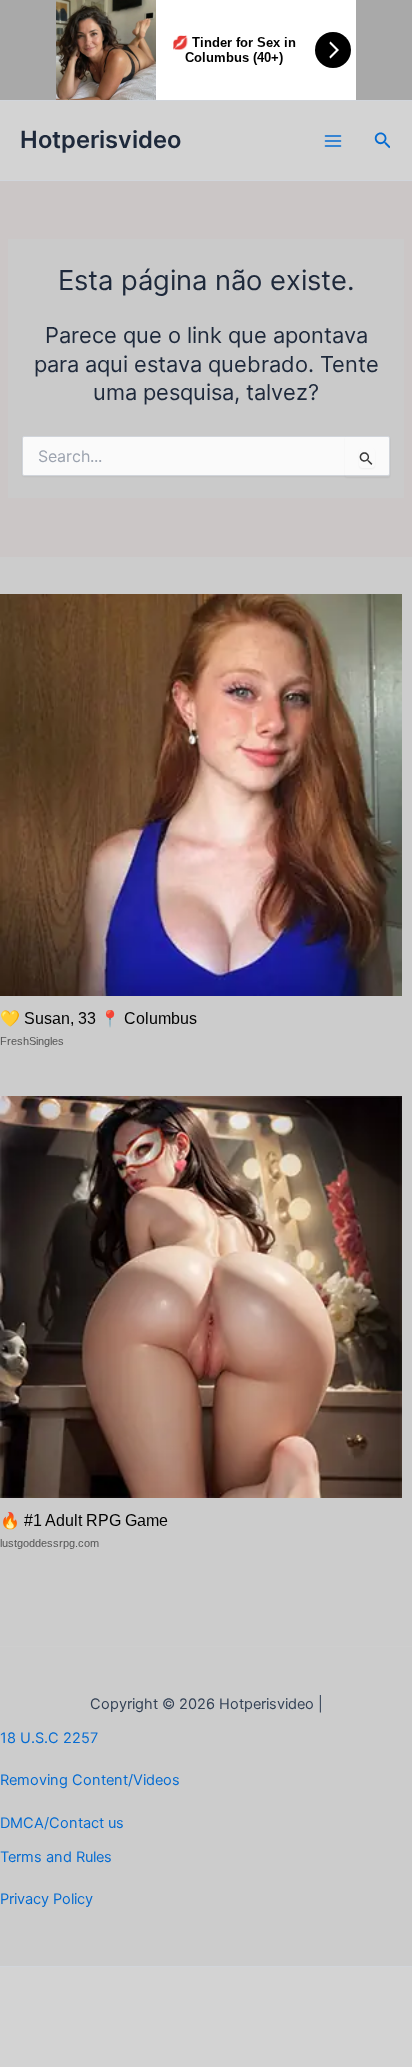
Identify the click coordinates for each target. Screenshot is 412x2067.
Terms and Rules (56, 1857)
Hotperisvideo (100, 139)
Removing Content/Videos (90, 1780)
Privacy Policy (46, 1899)
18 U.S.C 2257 (49, 1738)
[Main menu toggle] (333, 141)
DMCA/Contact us (62, 1823)
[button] (383, 140)
